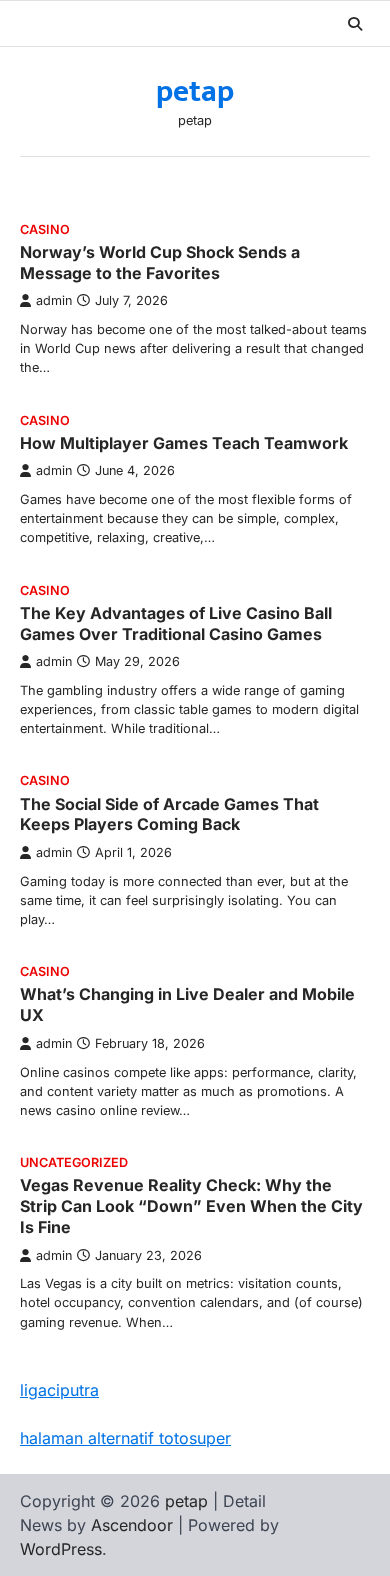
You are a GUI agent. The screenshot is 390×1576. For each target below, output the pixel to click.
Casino (45, 229)
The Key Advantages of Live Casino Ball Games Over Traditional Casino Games (176, 623)
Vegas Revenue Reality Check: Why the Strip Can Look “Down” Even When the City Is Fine (191, 1206)
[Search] (355, 24)
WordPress (61, 1549)
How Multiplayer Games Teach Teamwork (184, 443)
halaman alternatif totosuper (125, 1438)
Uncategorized (74, 1162)
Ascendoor (132, 1525)
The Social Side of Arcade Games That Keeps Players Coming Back (169, 814)
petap (195, 92)
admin (54, 300)
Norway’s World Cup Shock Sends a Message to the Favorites (160, 262)
